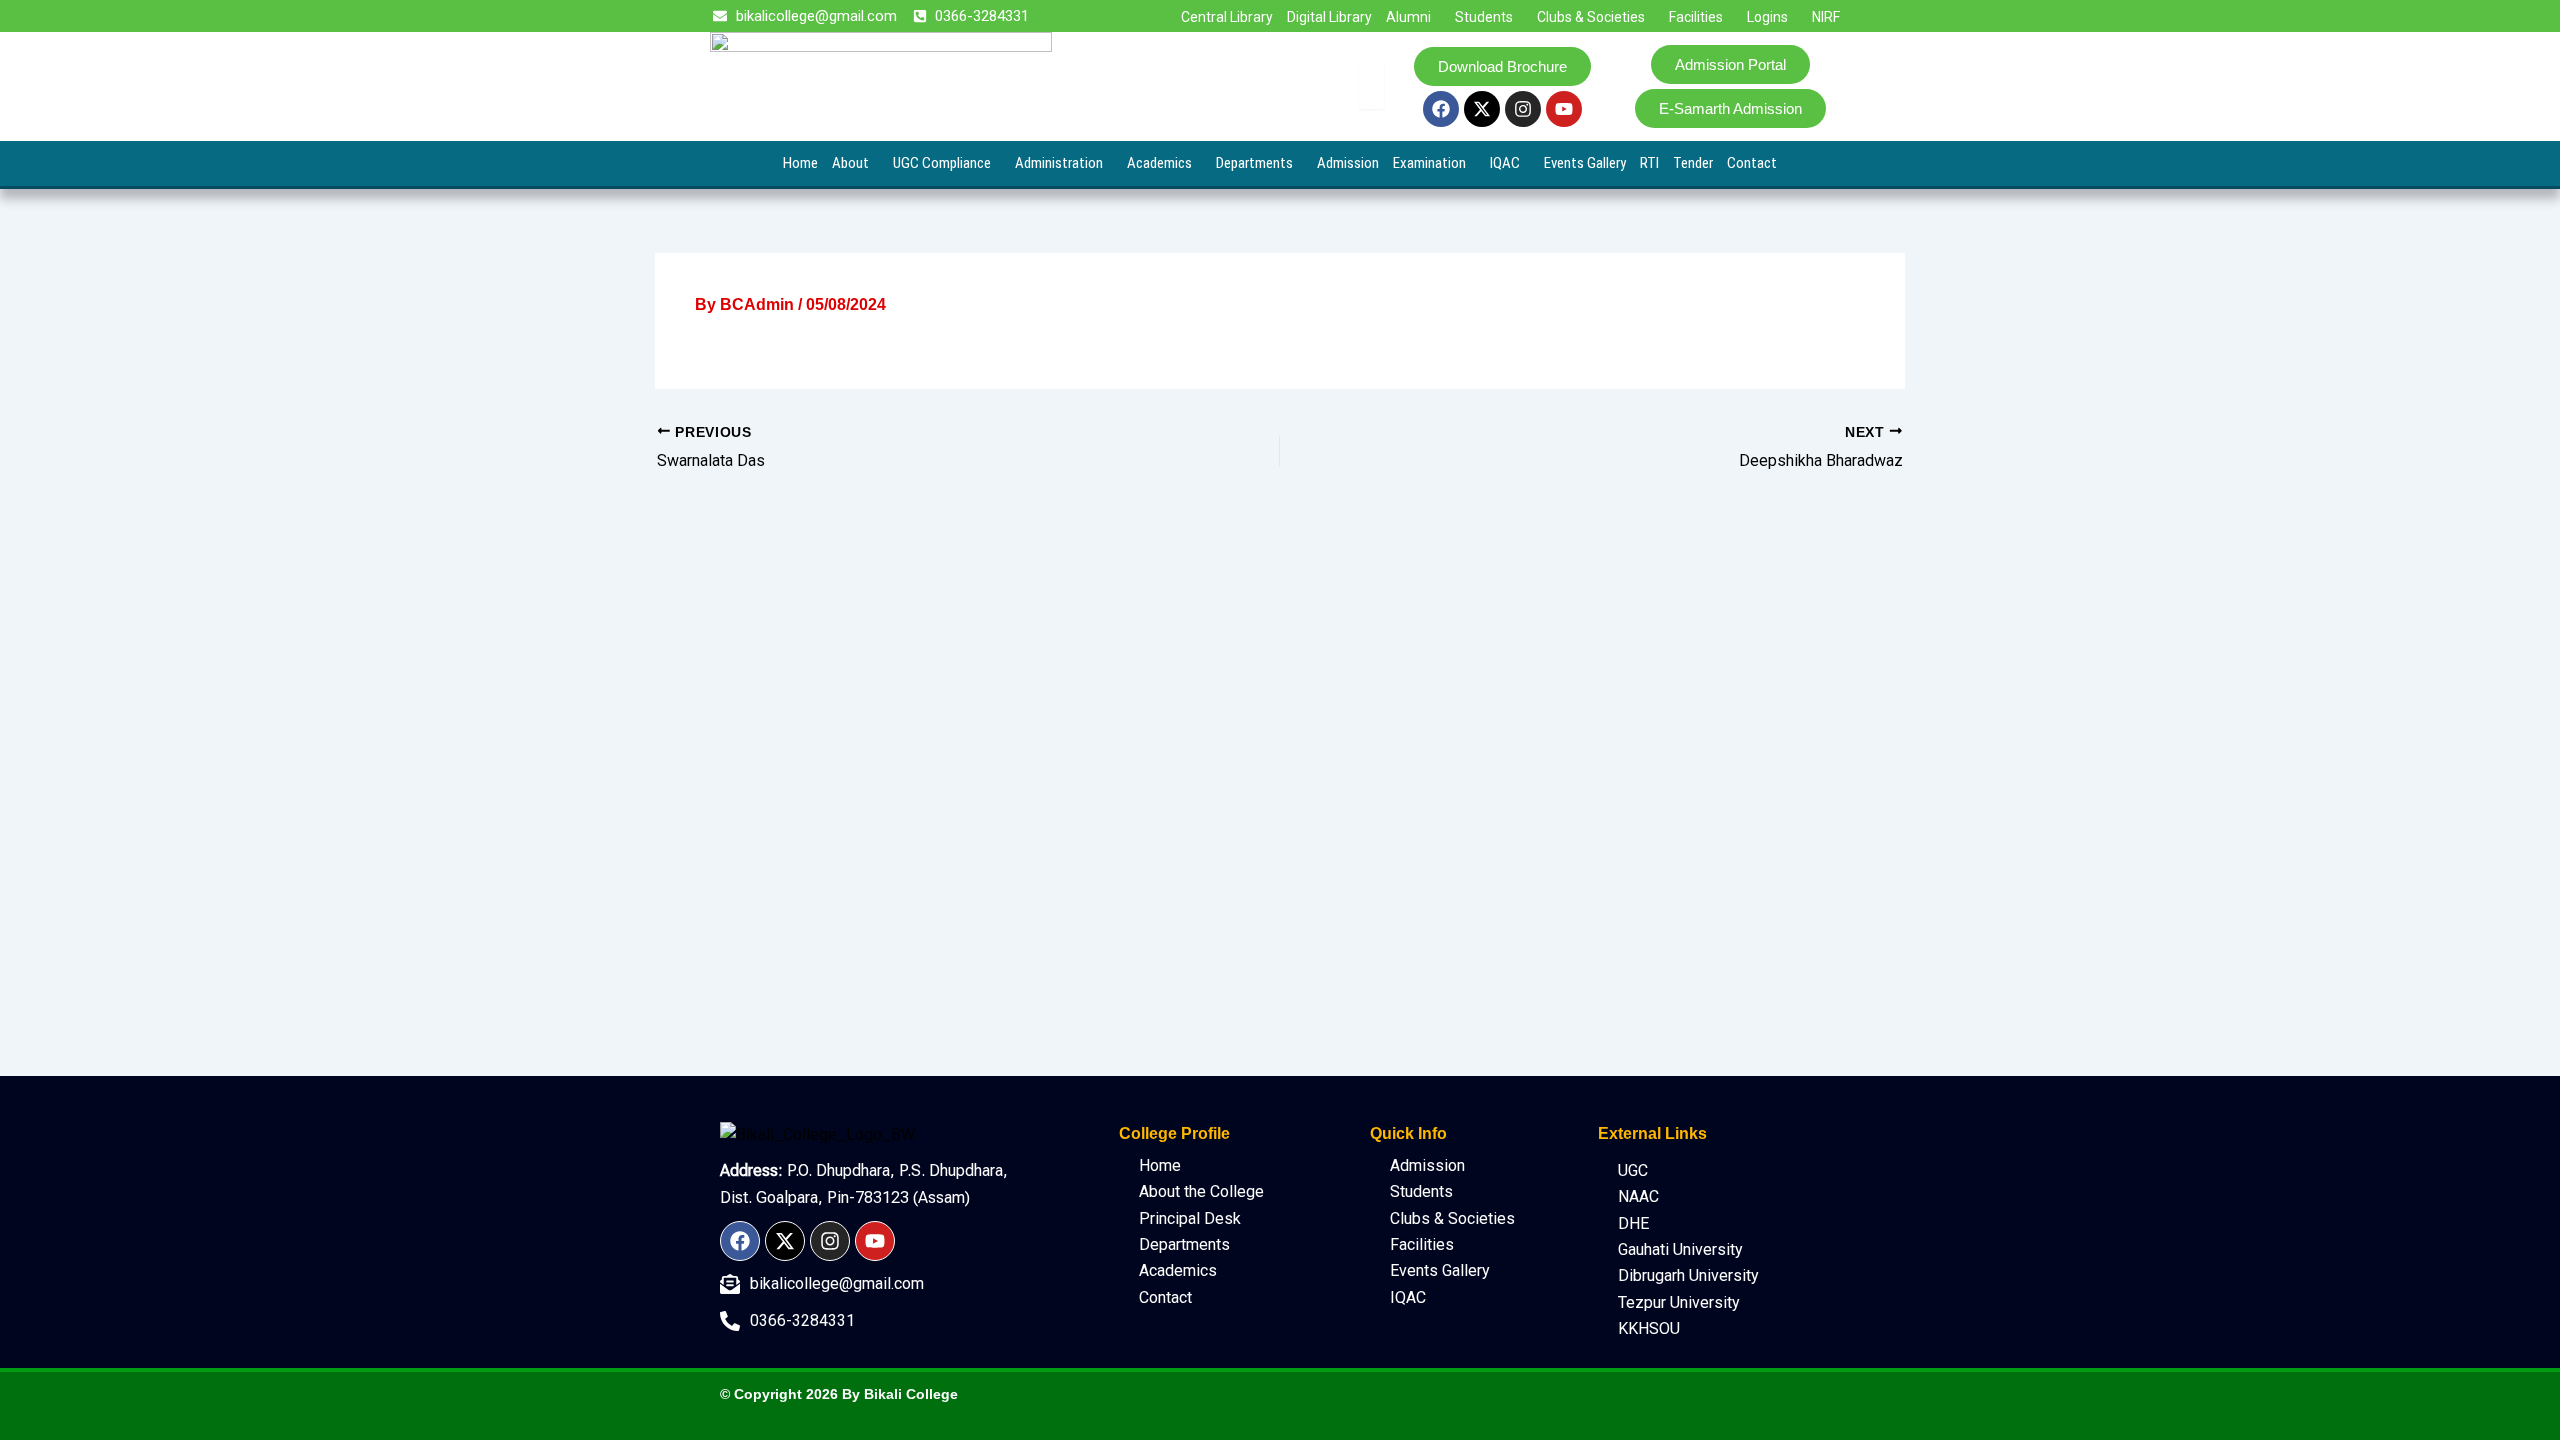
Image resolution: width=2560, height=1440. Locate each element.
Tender (1693, 163)
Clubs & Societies (1591, 17)
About (850, 163)
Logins (1767, 17)
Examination (1429, 163)
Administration (1059, 163)
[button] (1413, 17)
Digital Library (1329, 17)
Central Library (1227, 17)
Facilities (1696, 17)
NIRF (1826, 17)
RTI (1649, 163)
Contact (1752, 163)
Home (800, 163)
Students (1484, 17)
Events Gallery (1585, 163)
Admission (1348, 163)
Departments (1254, 163)
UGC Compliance (942, 163)
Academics (1159, 163)
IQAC (1505, 163)
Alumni (1408, 17)
